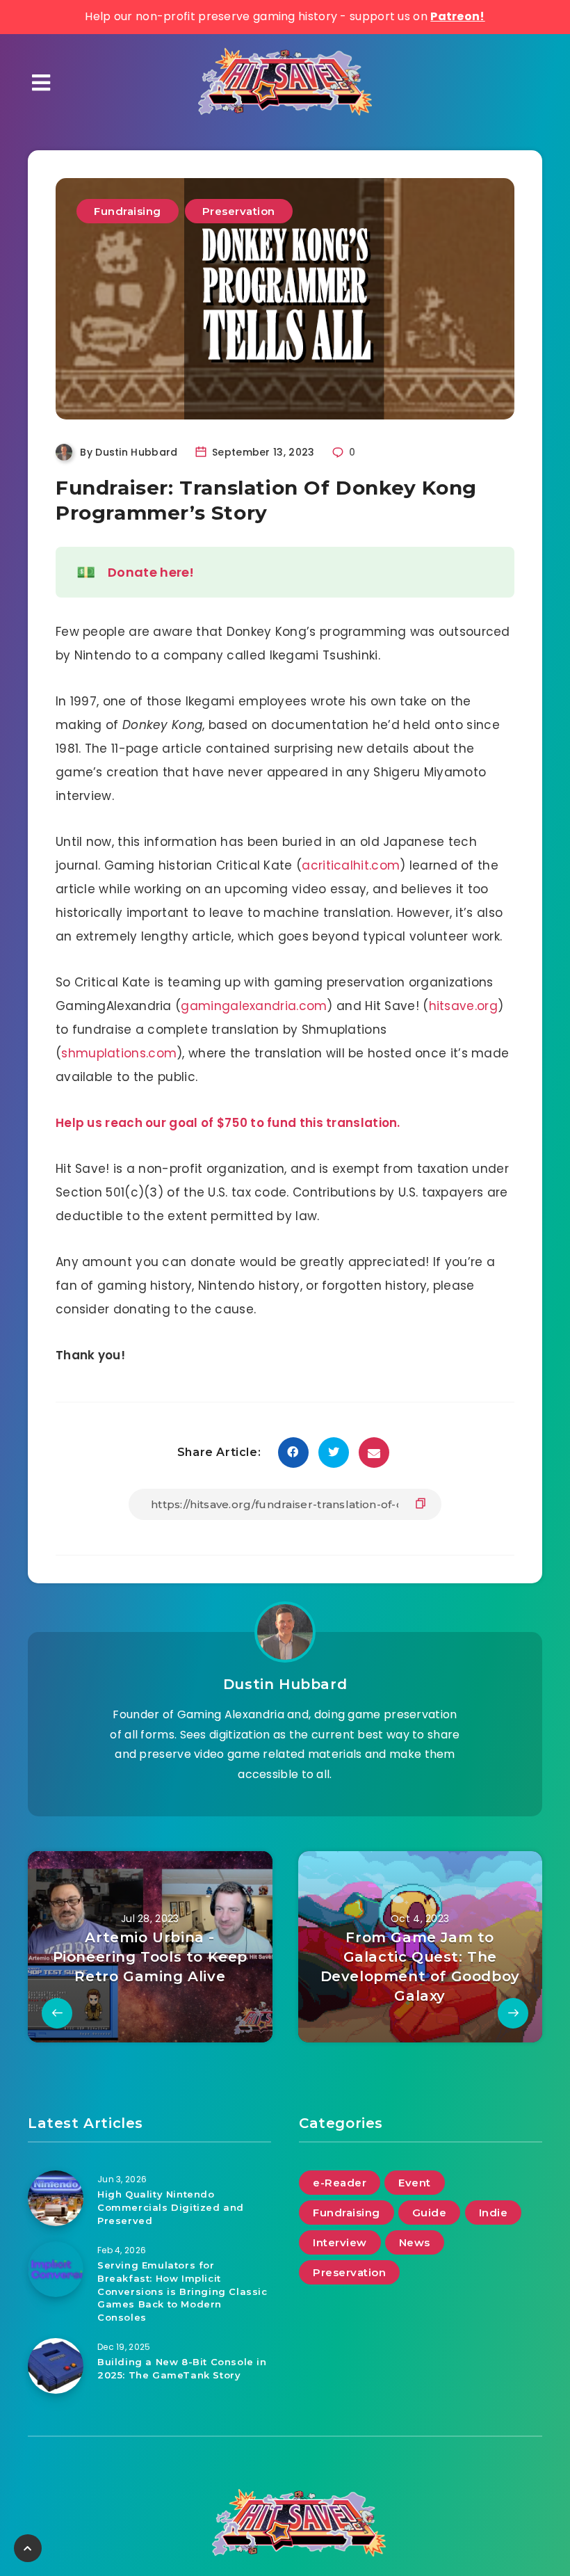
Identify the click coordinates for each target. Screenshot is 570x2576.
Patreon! (457, 16)
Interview (340, 2242)
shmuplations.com (119, 1053)
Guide (430, 2213)
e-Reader (340, 2183)
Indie (494, 2213)
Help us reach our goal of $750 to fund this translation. (228, 1123)
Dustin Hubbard (285, 1684)
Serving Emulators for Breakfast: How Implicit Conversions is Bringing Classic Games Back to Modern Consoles (182, 2291)
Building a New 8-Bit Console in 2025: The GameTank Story (182, 2368)
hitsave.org (463, 1006)
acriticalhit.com (351, 865)
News (415, 2242)
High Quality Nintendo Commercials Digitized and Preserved (171, 2207)
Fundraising (128, 211)
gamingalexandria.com (254, 1006)
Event (415, 2183)
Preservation (239, 211)
